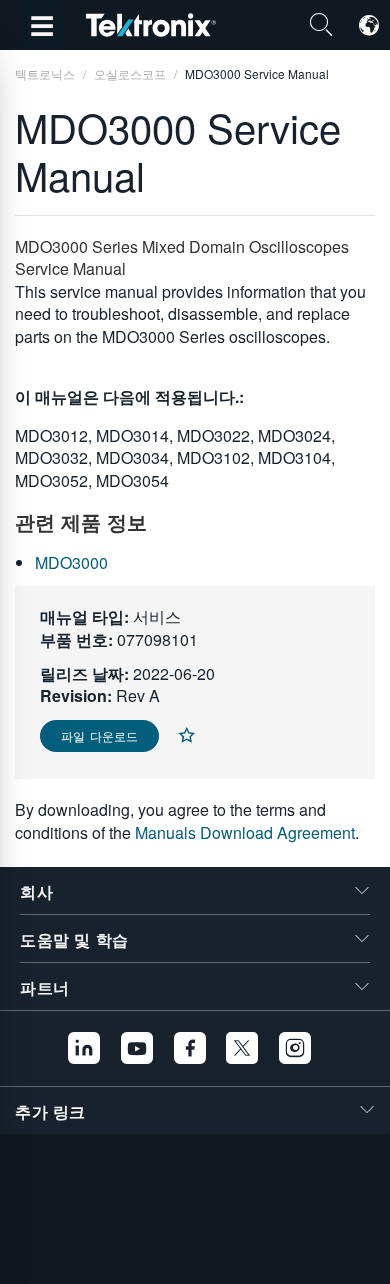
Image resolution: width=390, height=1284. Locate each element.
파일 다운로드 (99, 735)
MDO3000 (71, 562)
